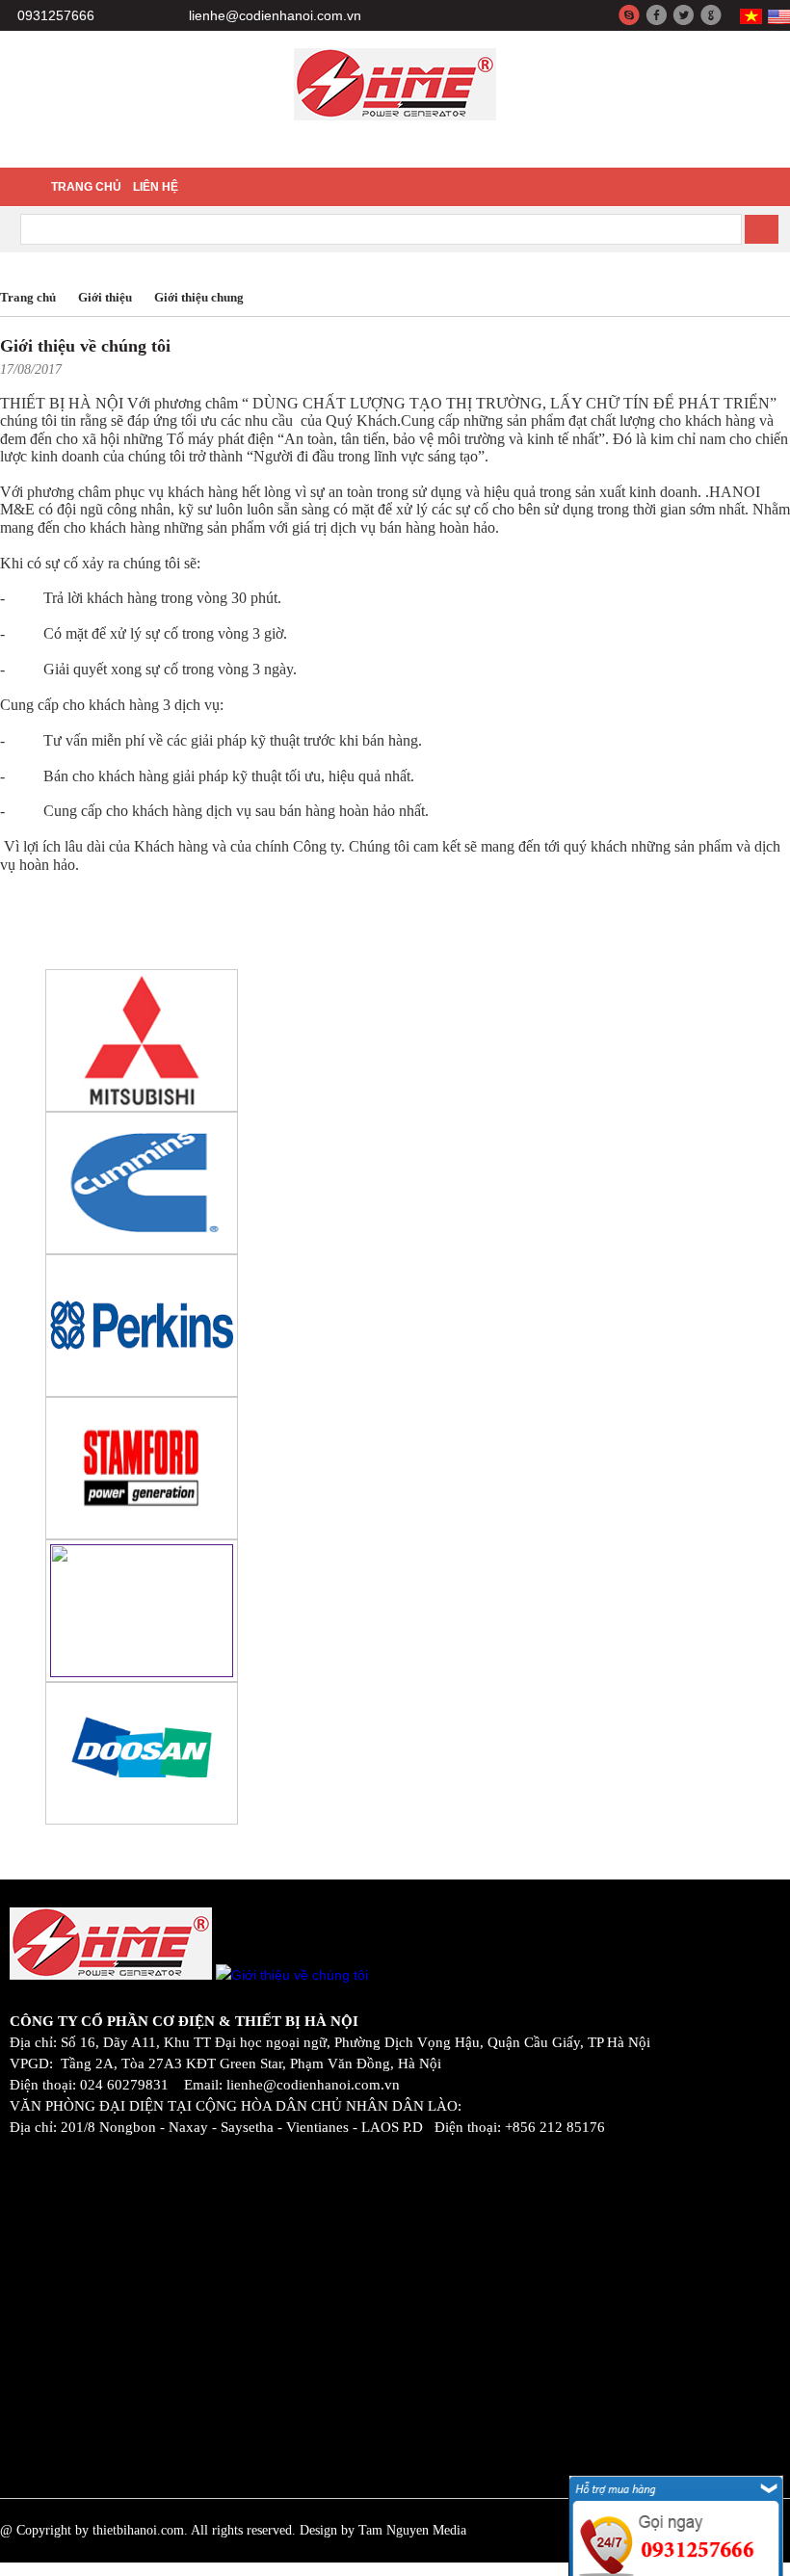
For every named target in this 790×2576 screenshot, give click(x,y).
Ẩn (769, 2463)
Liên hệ (156, 187)
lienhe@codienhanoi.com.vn (275, 15)
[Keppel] (142, 1108)
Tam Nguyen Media (412, 2530)
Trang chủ (86, 187)
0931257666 (56, 15)
